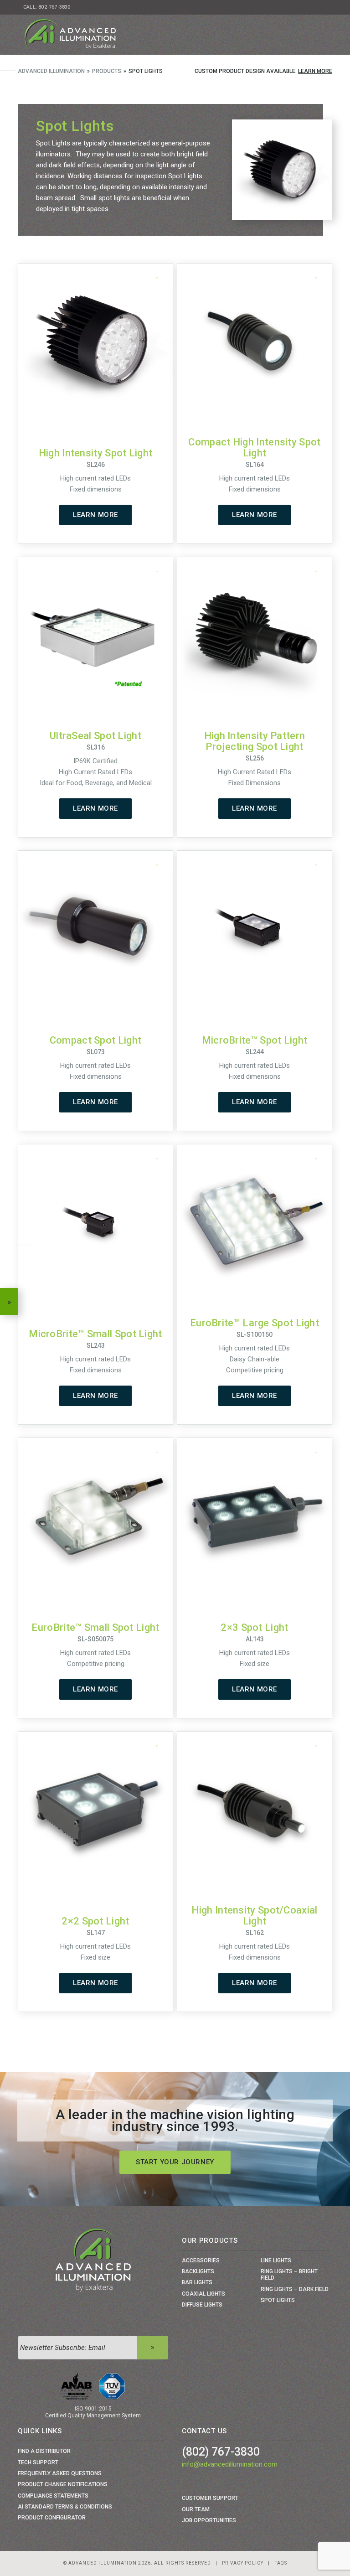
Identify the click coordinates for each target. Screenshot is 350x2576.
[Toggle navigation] (322, 35)
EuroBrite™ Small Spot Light (95, 1627)
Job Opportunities (209, 2520)
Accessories (201, 2260)
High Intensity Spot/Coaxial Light (254, 1916)
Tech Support (38, 2462)
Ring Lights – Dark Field (295, 2289)
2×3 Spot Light (254, 1627)
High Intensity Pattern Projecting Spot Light (255, 741)
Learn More (315, 71)
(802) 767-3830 (221, 2452)
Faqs (281, 2563)
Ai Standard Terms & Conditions (65, 2507)
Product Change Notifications (63, 2484)
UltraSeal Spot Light (95, 736)
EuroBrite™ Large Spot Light (255, 1323)
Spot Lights (278, 2300)
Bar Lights (197, 2282)
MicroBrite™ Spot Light (255, 1040)
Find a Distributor (44, 2451)
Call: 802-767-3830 (47, 7)
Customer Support (210, 2498)
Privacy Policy (243, 2563)
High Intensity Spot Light (96, 453)
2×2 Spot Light (95, 1921)
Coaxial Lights (203, 2294)
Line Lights (276, 2260)
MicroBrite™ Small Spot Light (95, 1334)
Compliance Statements (53, 2496)
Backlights (198, 2271)
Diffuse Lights (202, 2305)
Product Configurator (52, 2518)
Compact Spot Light (95, 1040)
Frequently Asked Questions (60, 2473)
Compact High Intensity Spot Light (254, 447)
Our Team (196, 2509)
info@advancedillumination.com (230, 2464)
